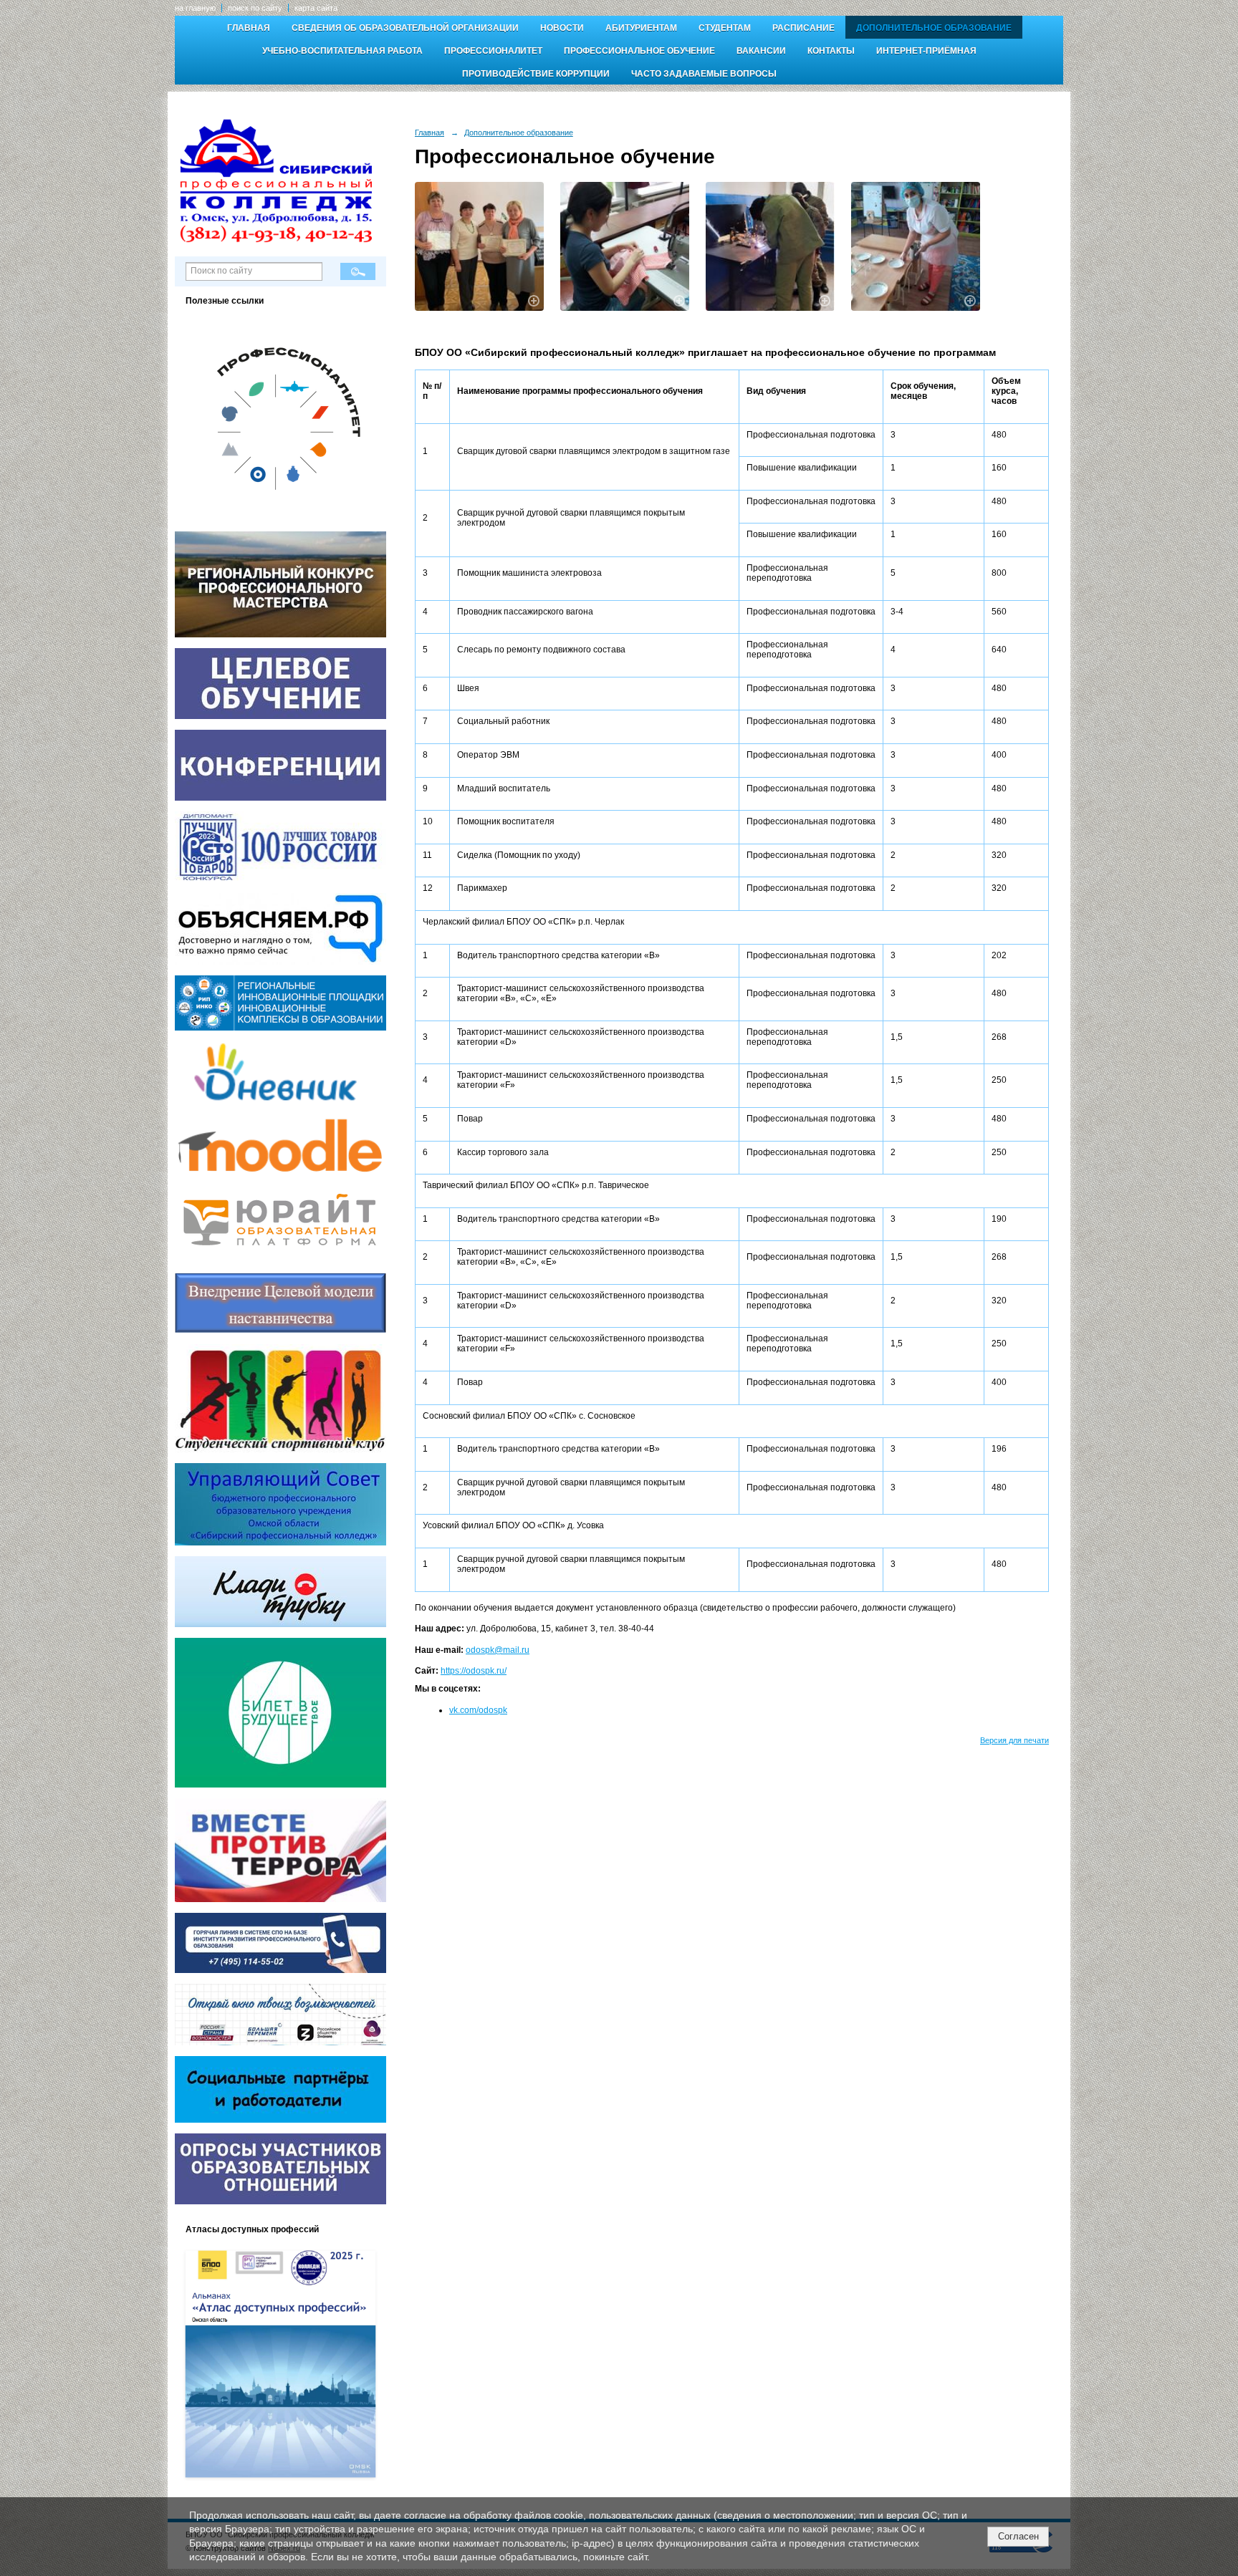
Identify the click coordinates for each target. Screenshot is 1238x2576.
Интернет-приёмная (926, 51)
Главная (249, 28)
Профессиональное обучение (639, 51)
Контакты (831, 51)
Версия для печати (1014, 1740)
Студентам (725, 28)
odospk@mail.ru (498, 1650)
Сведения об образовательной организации (405, 28)
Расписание (803, 28)
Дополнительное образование (934, 28)
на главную (195, 8)
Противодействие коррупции (536, 74)
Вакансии (761, 51)
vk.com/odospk (478, 1710)
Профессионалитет (493, 51)
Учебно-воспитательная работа (342, 51)
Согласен (1018, 2536)
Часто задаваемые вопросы (704, 74)
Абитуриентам (641, 28)
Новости (562, 28)
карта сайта (316, 8)
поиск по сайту (255, 8)
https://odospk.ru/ (474, 1671)
